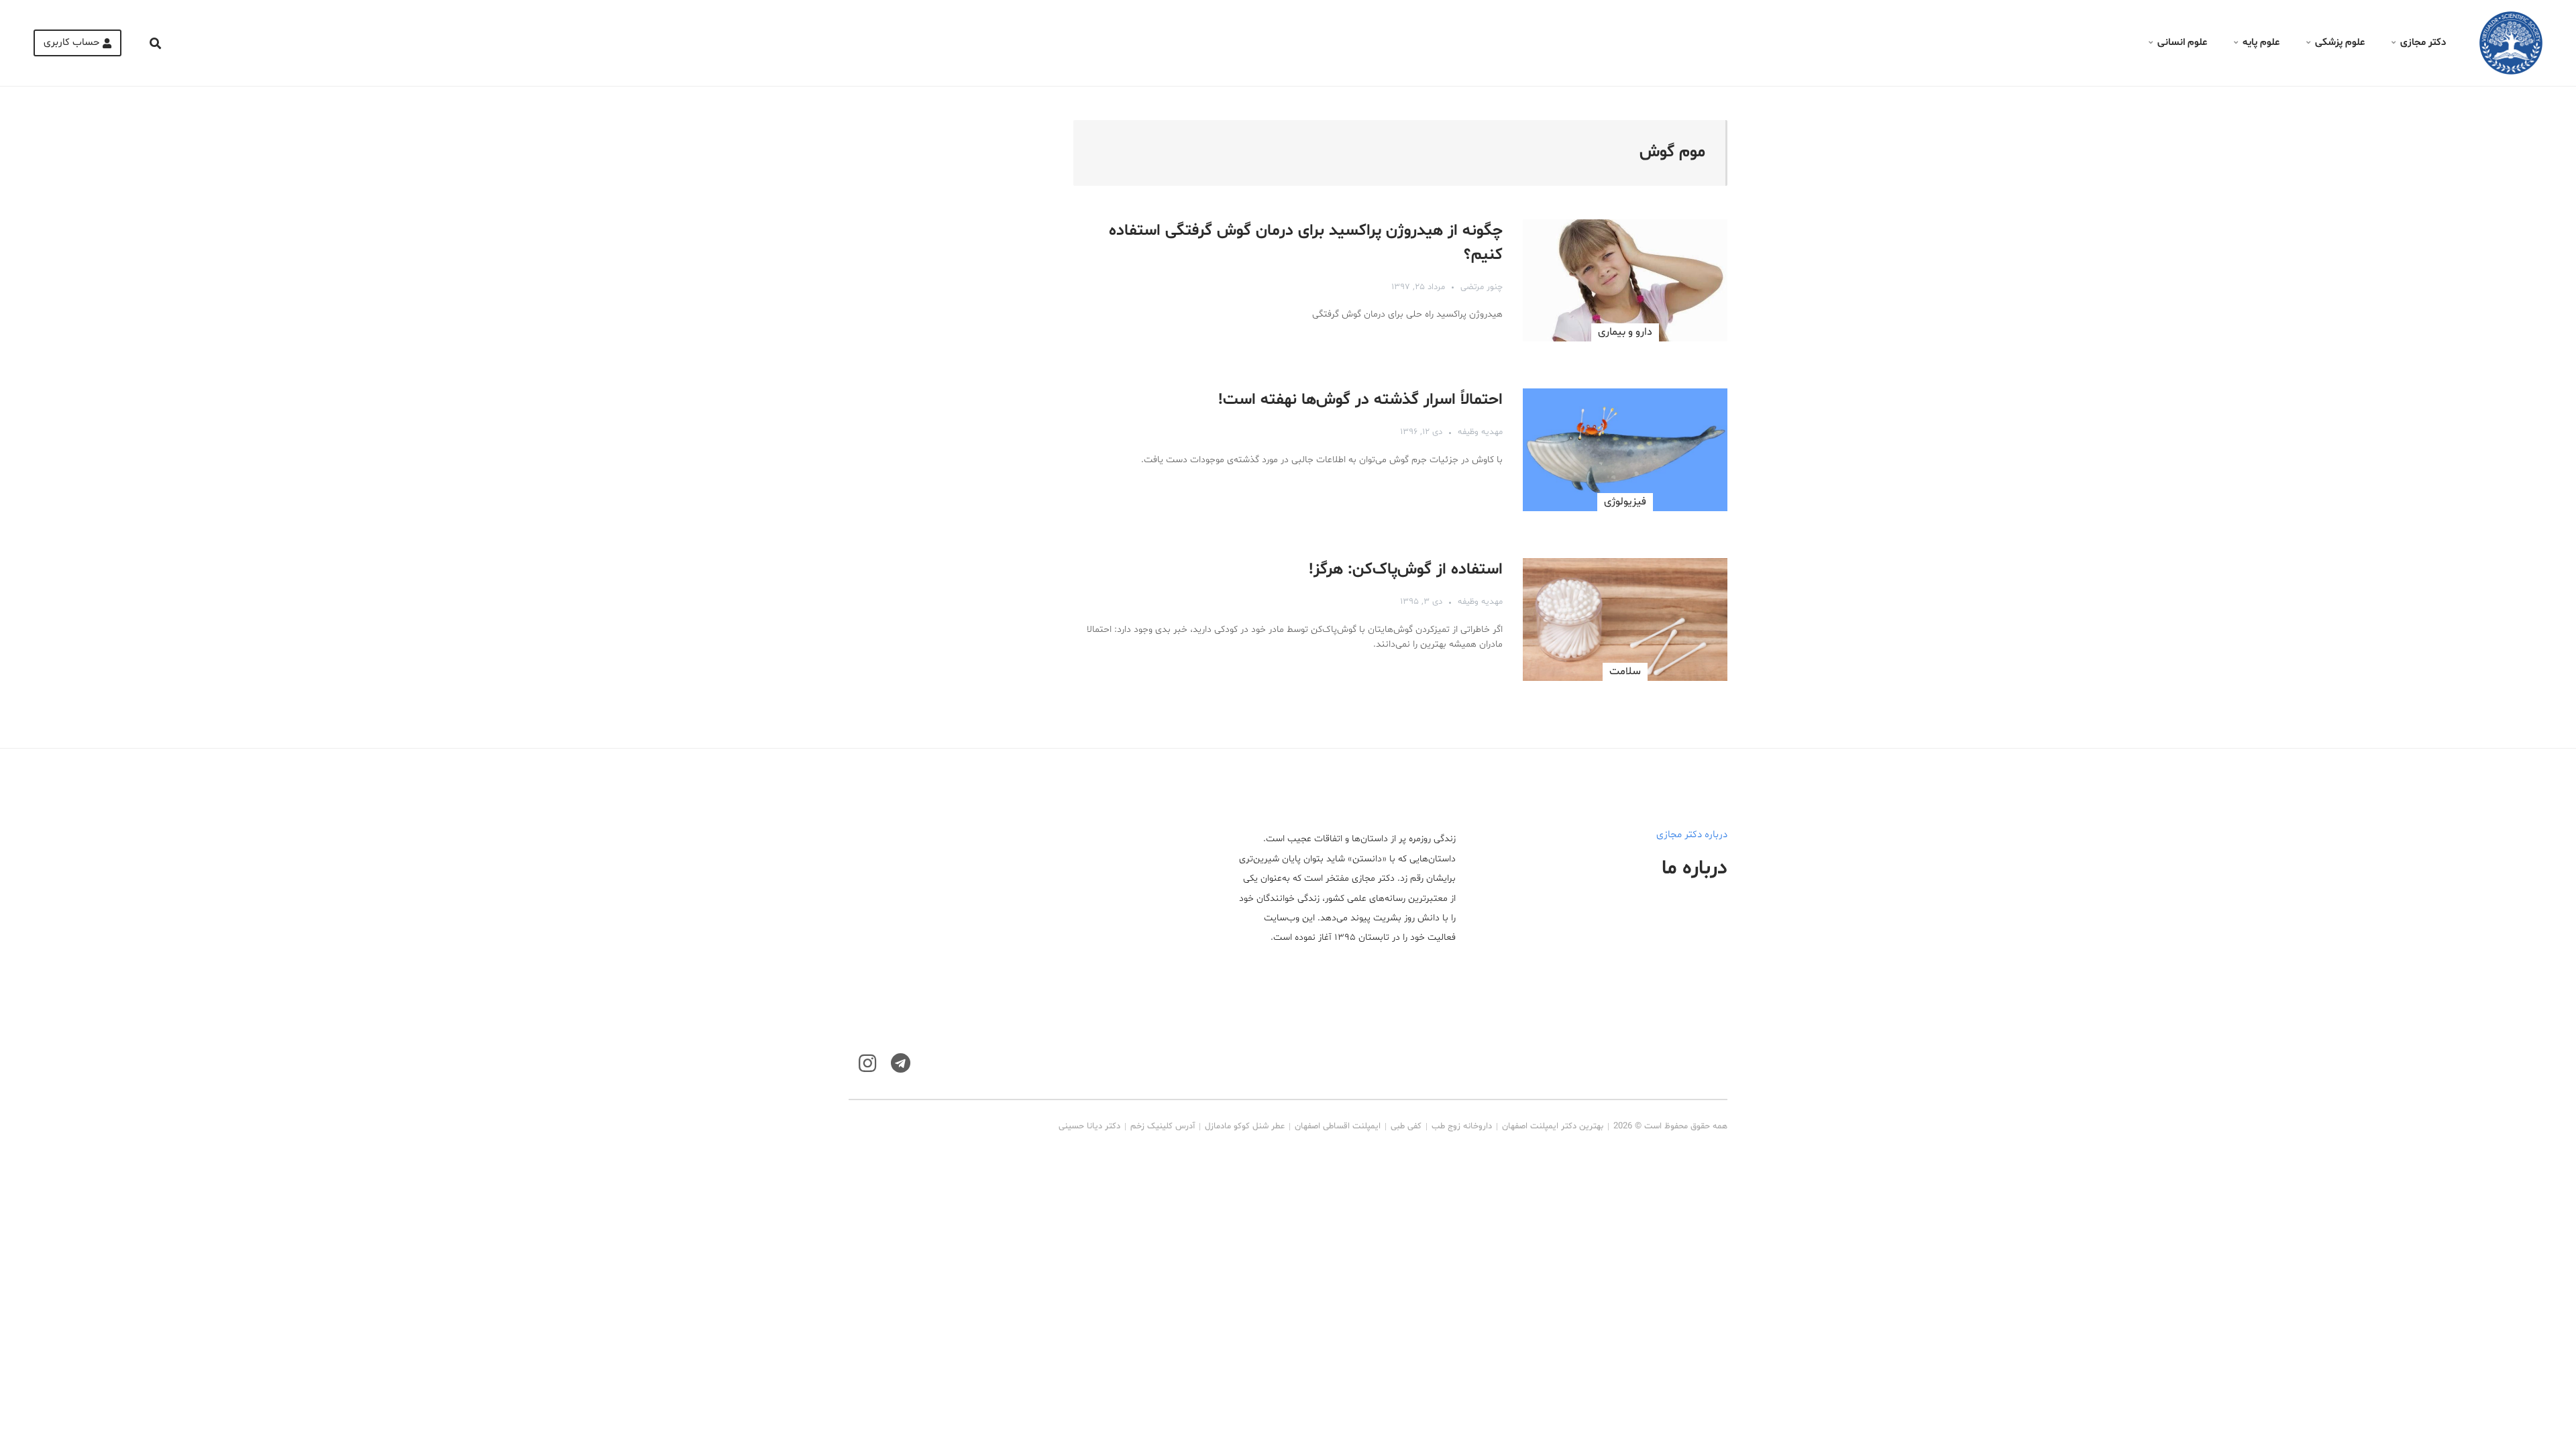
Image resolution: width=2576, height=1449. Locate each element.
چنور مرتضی (1482, 287)
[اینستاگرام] (867, 1064)
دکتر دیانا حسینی (1089, 1126)
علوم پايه (2261, 43)
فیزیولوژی (1625, 502)
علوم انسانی (2182, 43)
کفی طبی (1406, 1126)
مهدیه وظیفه (1480, 432)
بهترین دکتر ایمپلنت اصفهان (1553, 1126)
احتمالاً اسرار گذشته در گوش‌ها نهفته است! (1360, 400)
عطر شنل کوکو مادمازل (1245, 1126)
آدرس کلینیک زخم (1163, 1126)
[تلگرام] (901, 1064)
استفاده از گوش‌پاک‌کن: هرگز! (1406, 570)
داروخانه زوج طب (1462, 1126)
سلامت (1625, 672)
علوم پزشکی (2340, 43)
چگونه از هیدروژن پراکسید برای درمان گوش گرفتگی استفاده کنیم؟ (1306, 243)
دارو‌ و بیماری (1625, 332)
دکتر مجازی (2423, 43)
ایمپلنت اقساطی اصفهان (1338, 1126)
